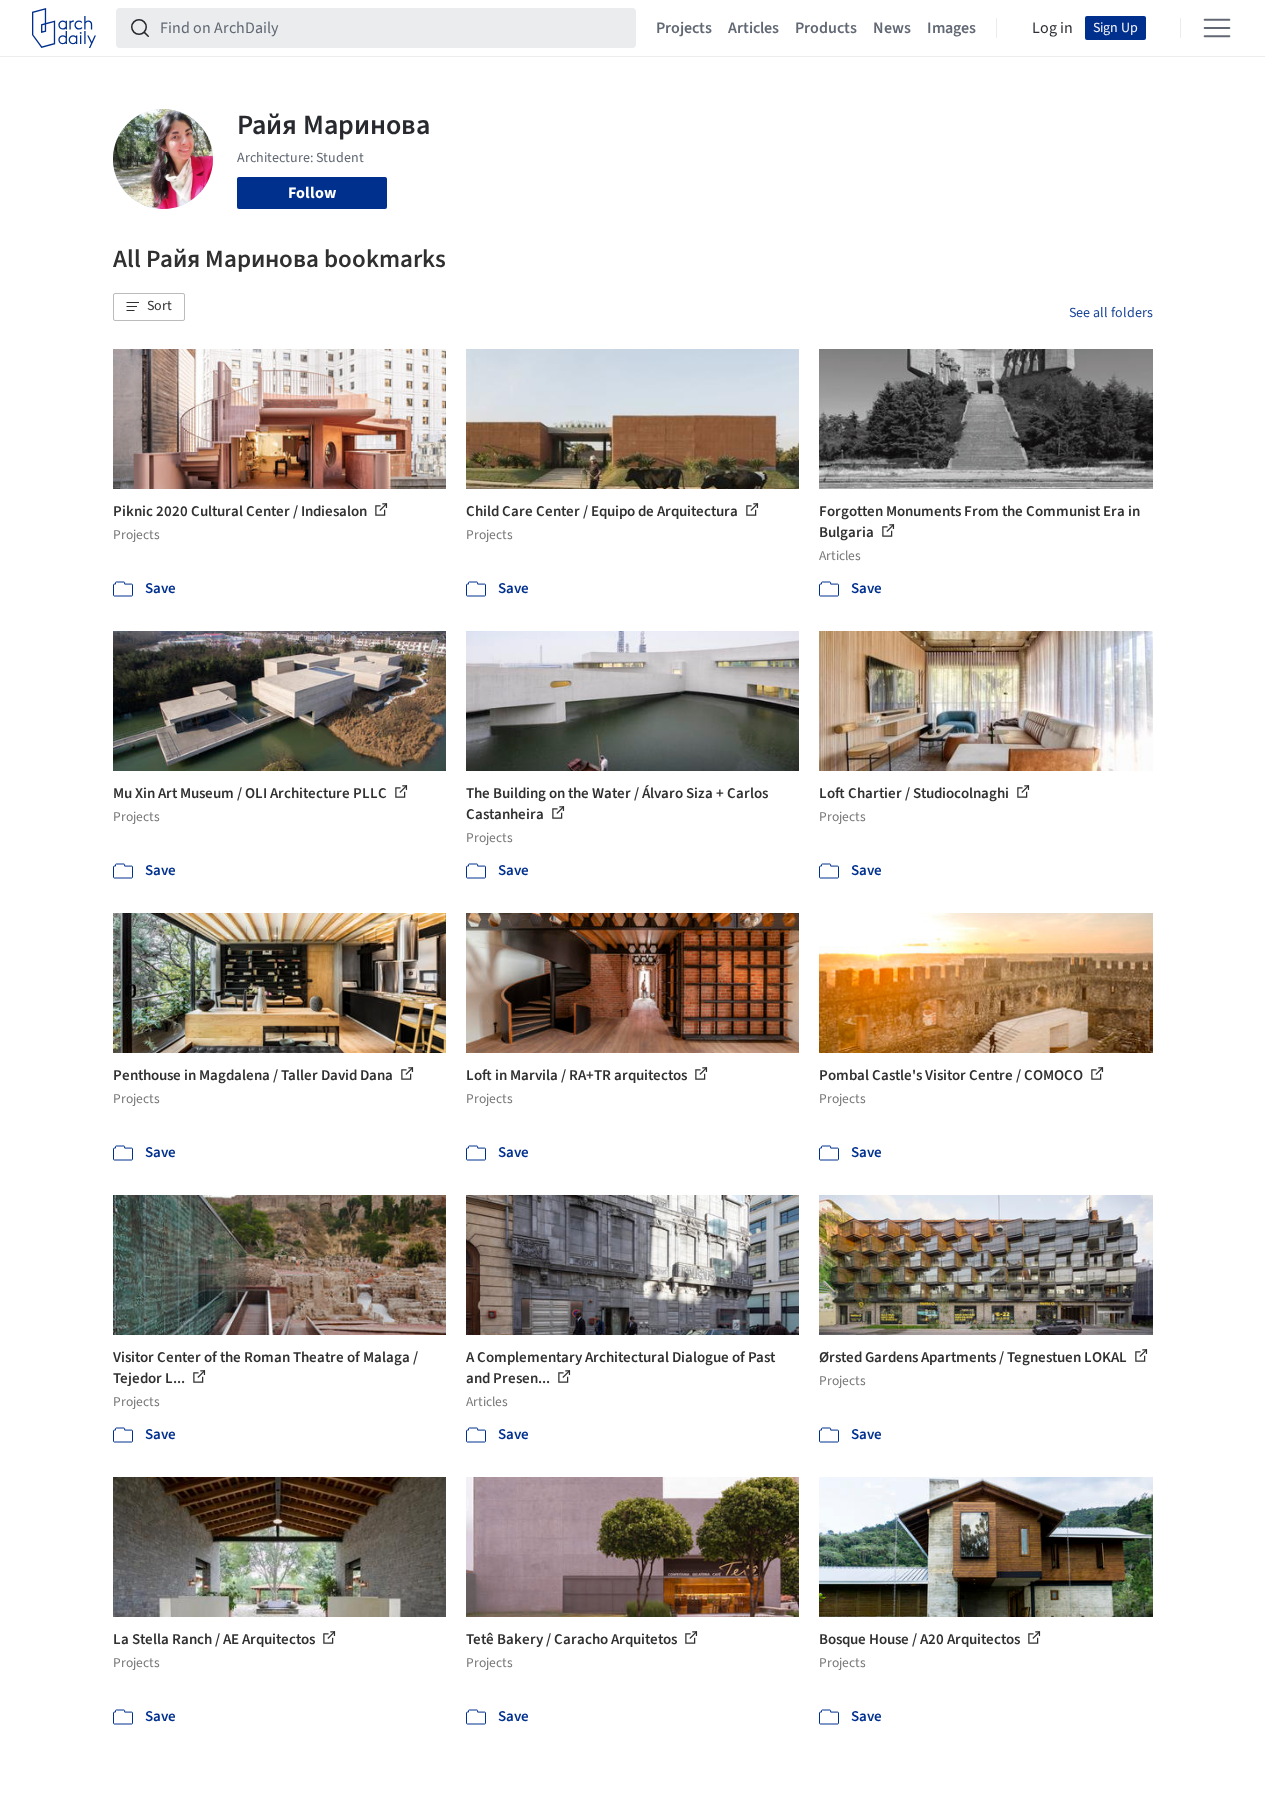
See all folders (1111, 313)
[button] (149, 307)
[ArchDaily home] (64, 28)
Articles (753, 28)
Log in (1052, 28)
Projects (684, 28)
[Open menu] (1217, 28)
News (892, 28)
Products (826, 28)
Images (951, 28)
